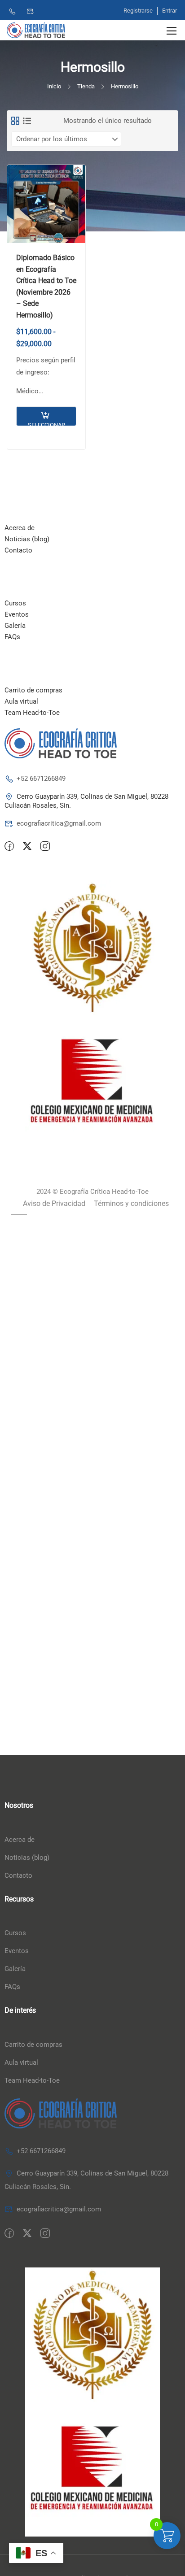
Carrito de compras (33, 690)
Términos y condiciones (131, 1203)
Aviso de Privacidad (54, 1203)
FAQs (12, 637)
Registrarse (138, 11)
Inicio (54, 86)
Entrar (170, 11)
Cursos (15, 603)
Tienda (86, 86)
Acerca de (20, 528)
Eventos (17, 614)
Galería (15, 626)
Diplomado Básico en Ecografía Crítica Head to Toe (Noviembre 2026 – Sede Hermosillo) (46, 286)
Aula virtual (21, 701)
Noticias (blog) (27, 539)
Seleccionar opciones (46, 424)
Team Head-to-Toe (32, 713)
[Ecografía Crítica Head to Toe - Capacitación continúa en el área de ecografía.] (36, 30)
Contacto (18, 550)
